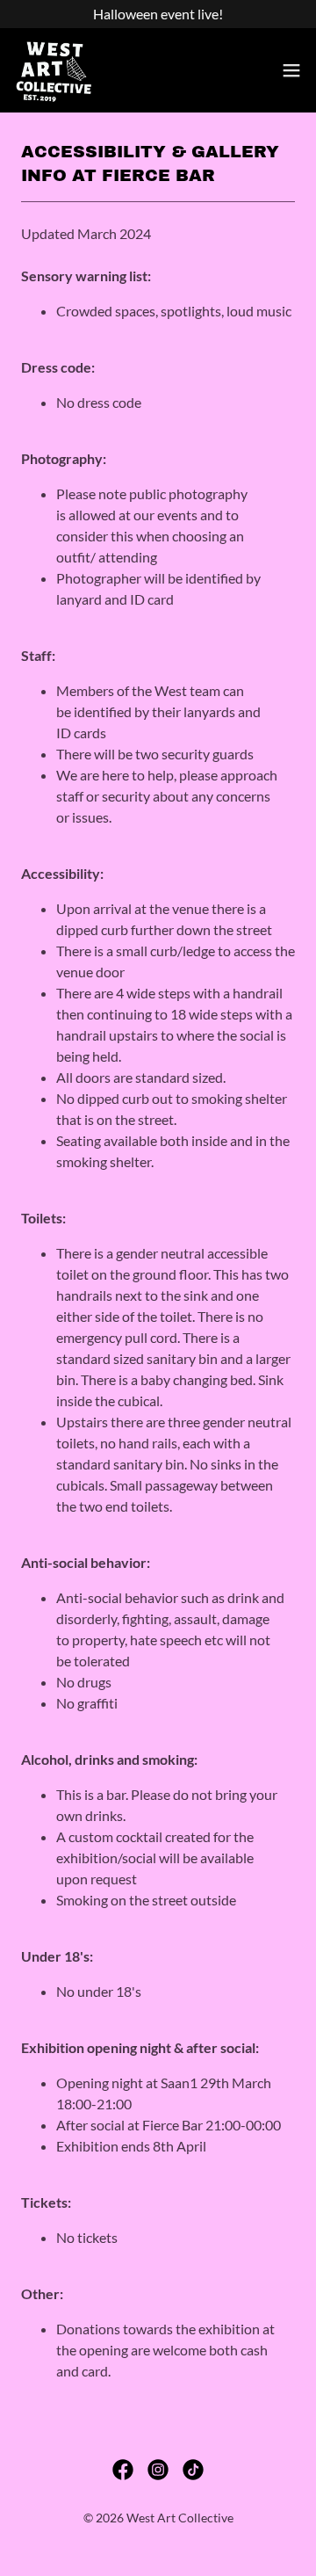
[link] (54, 70)
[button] (291, 70)
